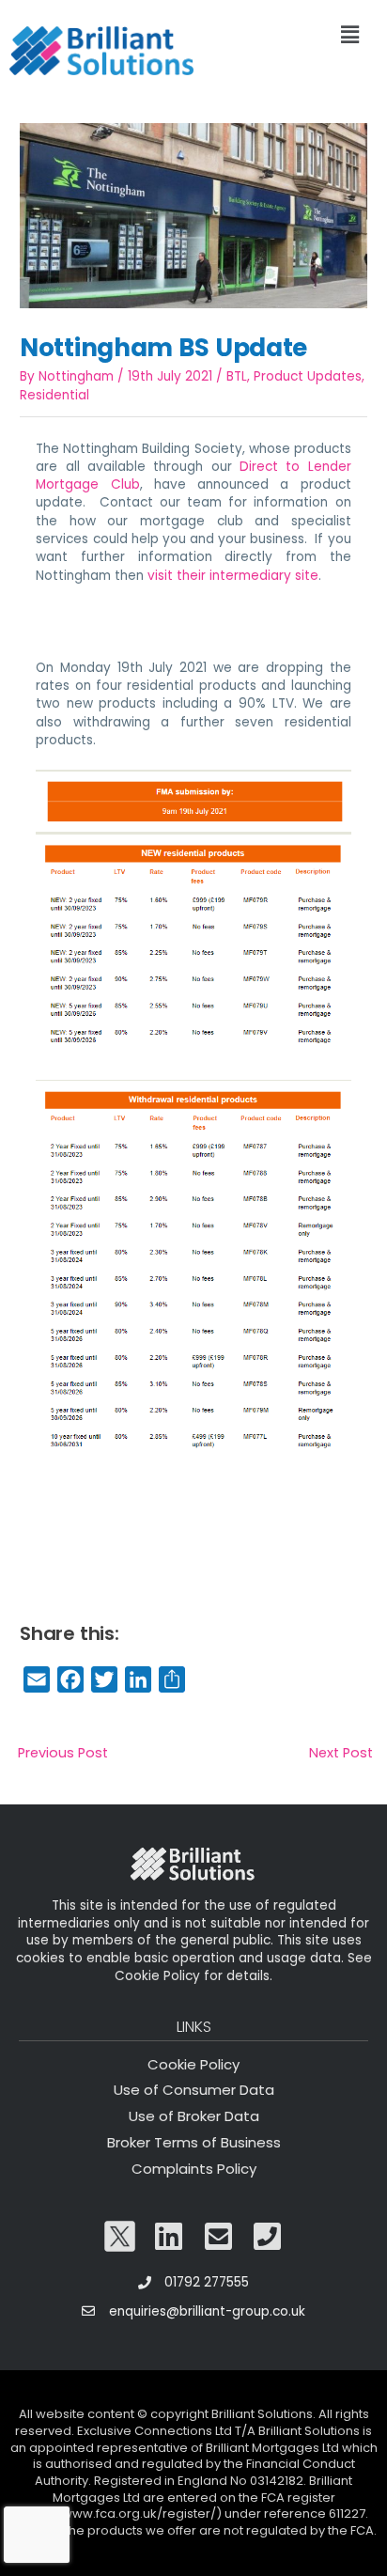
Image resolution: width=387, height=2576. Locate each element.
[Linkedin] (169, 2237)
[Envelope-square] (219, 2237)
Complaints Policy (194, 2169)
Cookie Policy (193, 2064)
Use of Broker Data (194, 2116)
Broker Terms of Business (194, 2142)
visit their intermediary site (233, 576)
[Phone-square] (268, 2237)
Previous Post (63, 1753)
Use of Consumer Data (194, 2090)
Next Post (341, 1753)
